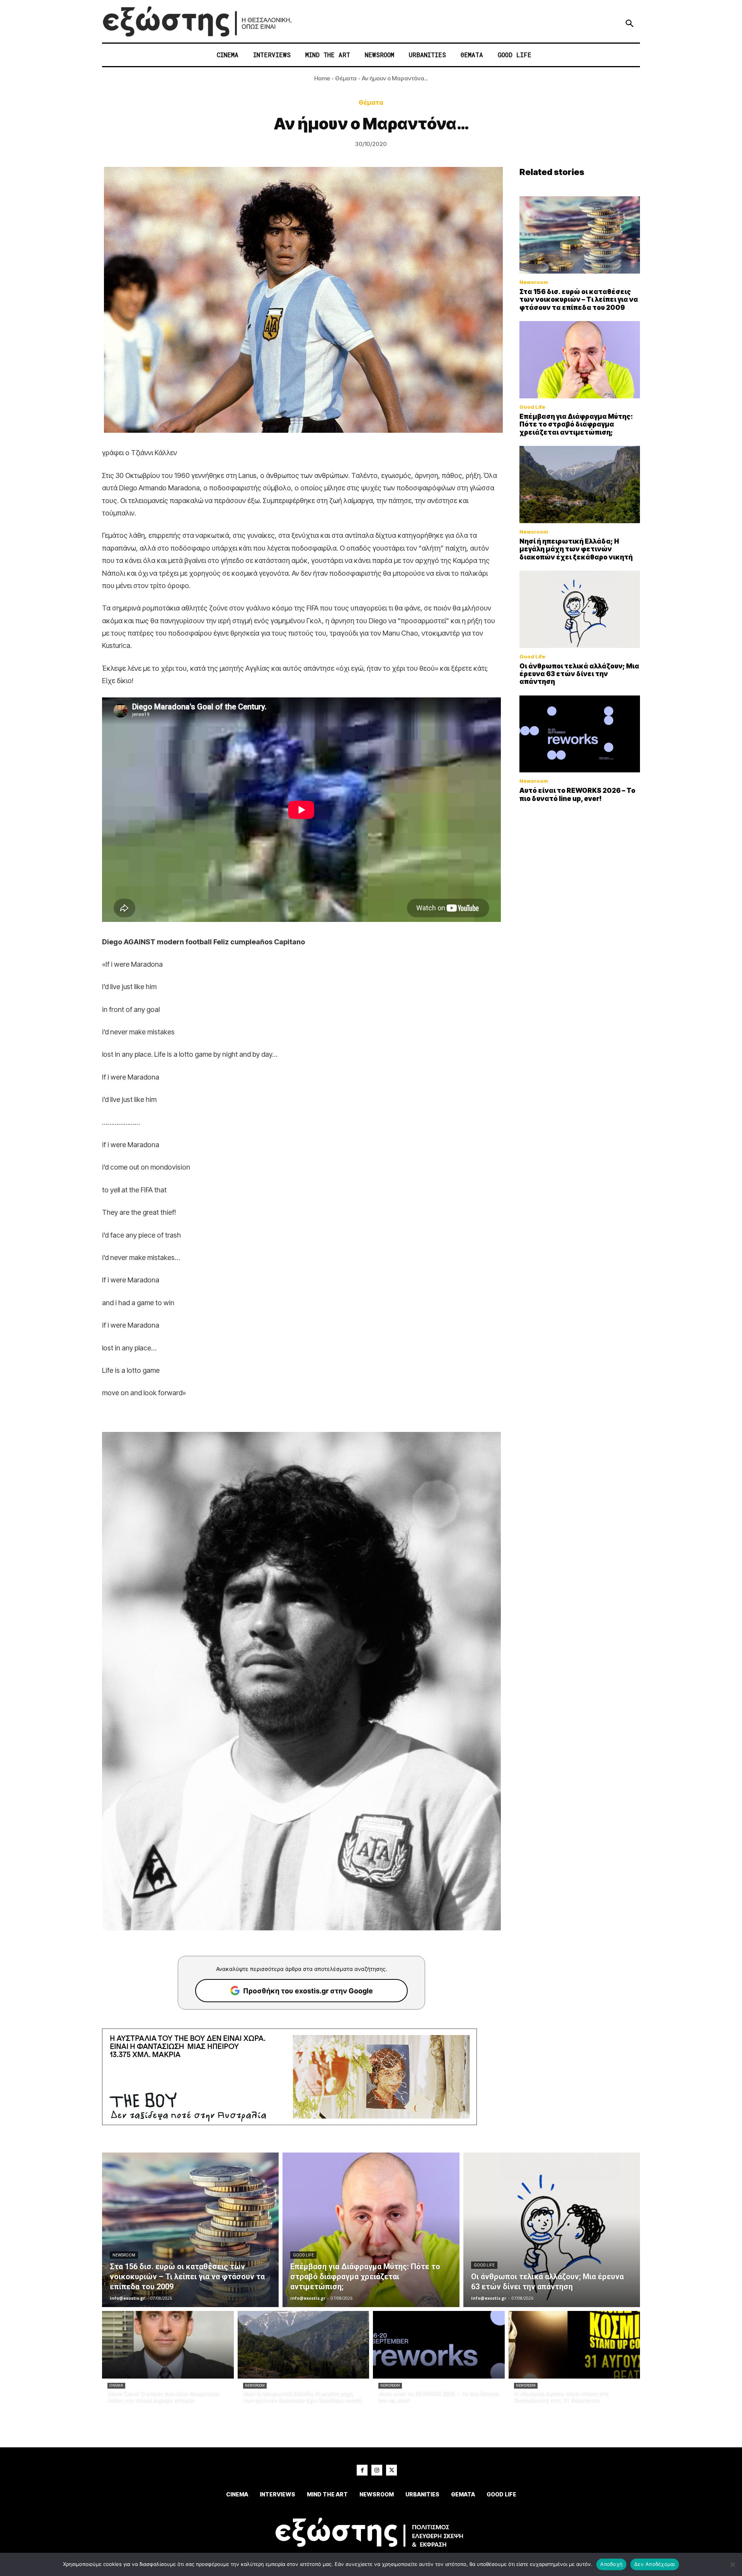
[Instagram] (377, 2470)
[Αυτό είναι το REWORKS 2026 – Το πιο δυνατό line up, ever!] (580, 734)
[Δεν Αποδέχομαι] (732, 2564)
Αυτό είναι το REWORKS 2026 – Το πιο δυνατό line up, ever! (577, 794)
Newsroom (534, 282)
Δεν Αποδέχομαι (655, 2564)
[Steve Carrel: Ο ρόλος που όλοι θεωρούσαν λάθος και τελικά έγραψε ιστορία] (168, 2345)
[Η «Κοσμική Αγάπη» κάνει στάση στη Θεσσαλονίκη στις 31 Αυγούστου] (574, 2345)
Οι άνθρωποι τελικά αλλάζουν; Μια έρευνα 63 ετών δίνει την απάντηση (579, 674)
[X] (391, 2470)
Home (322, 78)
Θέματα (346, 78)
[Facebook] (362, 2470)
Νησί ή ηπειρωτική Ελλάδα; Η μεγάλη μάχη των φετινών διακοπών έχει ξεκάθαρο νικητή (576, 549)
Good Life (532, 407)
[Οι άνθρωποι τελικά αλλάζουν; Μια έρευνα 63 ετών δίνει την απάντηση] (580, 609)
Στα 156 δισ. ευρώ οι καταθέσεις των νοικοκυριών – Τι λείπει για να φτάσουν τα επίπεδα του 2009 (579, 300)
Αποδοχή (611, 2564)
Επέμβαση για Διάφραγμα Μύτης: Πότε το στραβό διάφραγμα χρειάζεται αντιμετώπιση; (576, 424)
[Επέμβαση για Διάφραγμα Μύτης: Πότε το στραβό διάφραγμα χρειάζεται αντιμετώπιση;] (580, 360)
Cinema (116, 2386)
